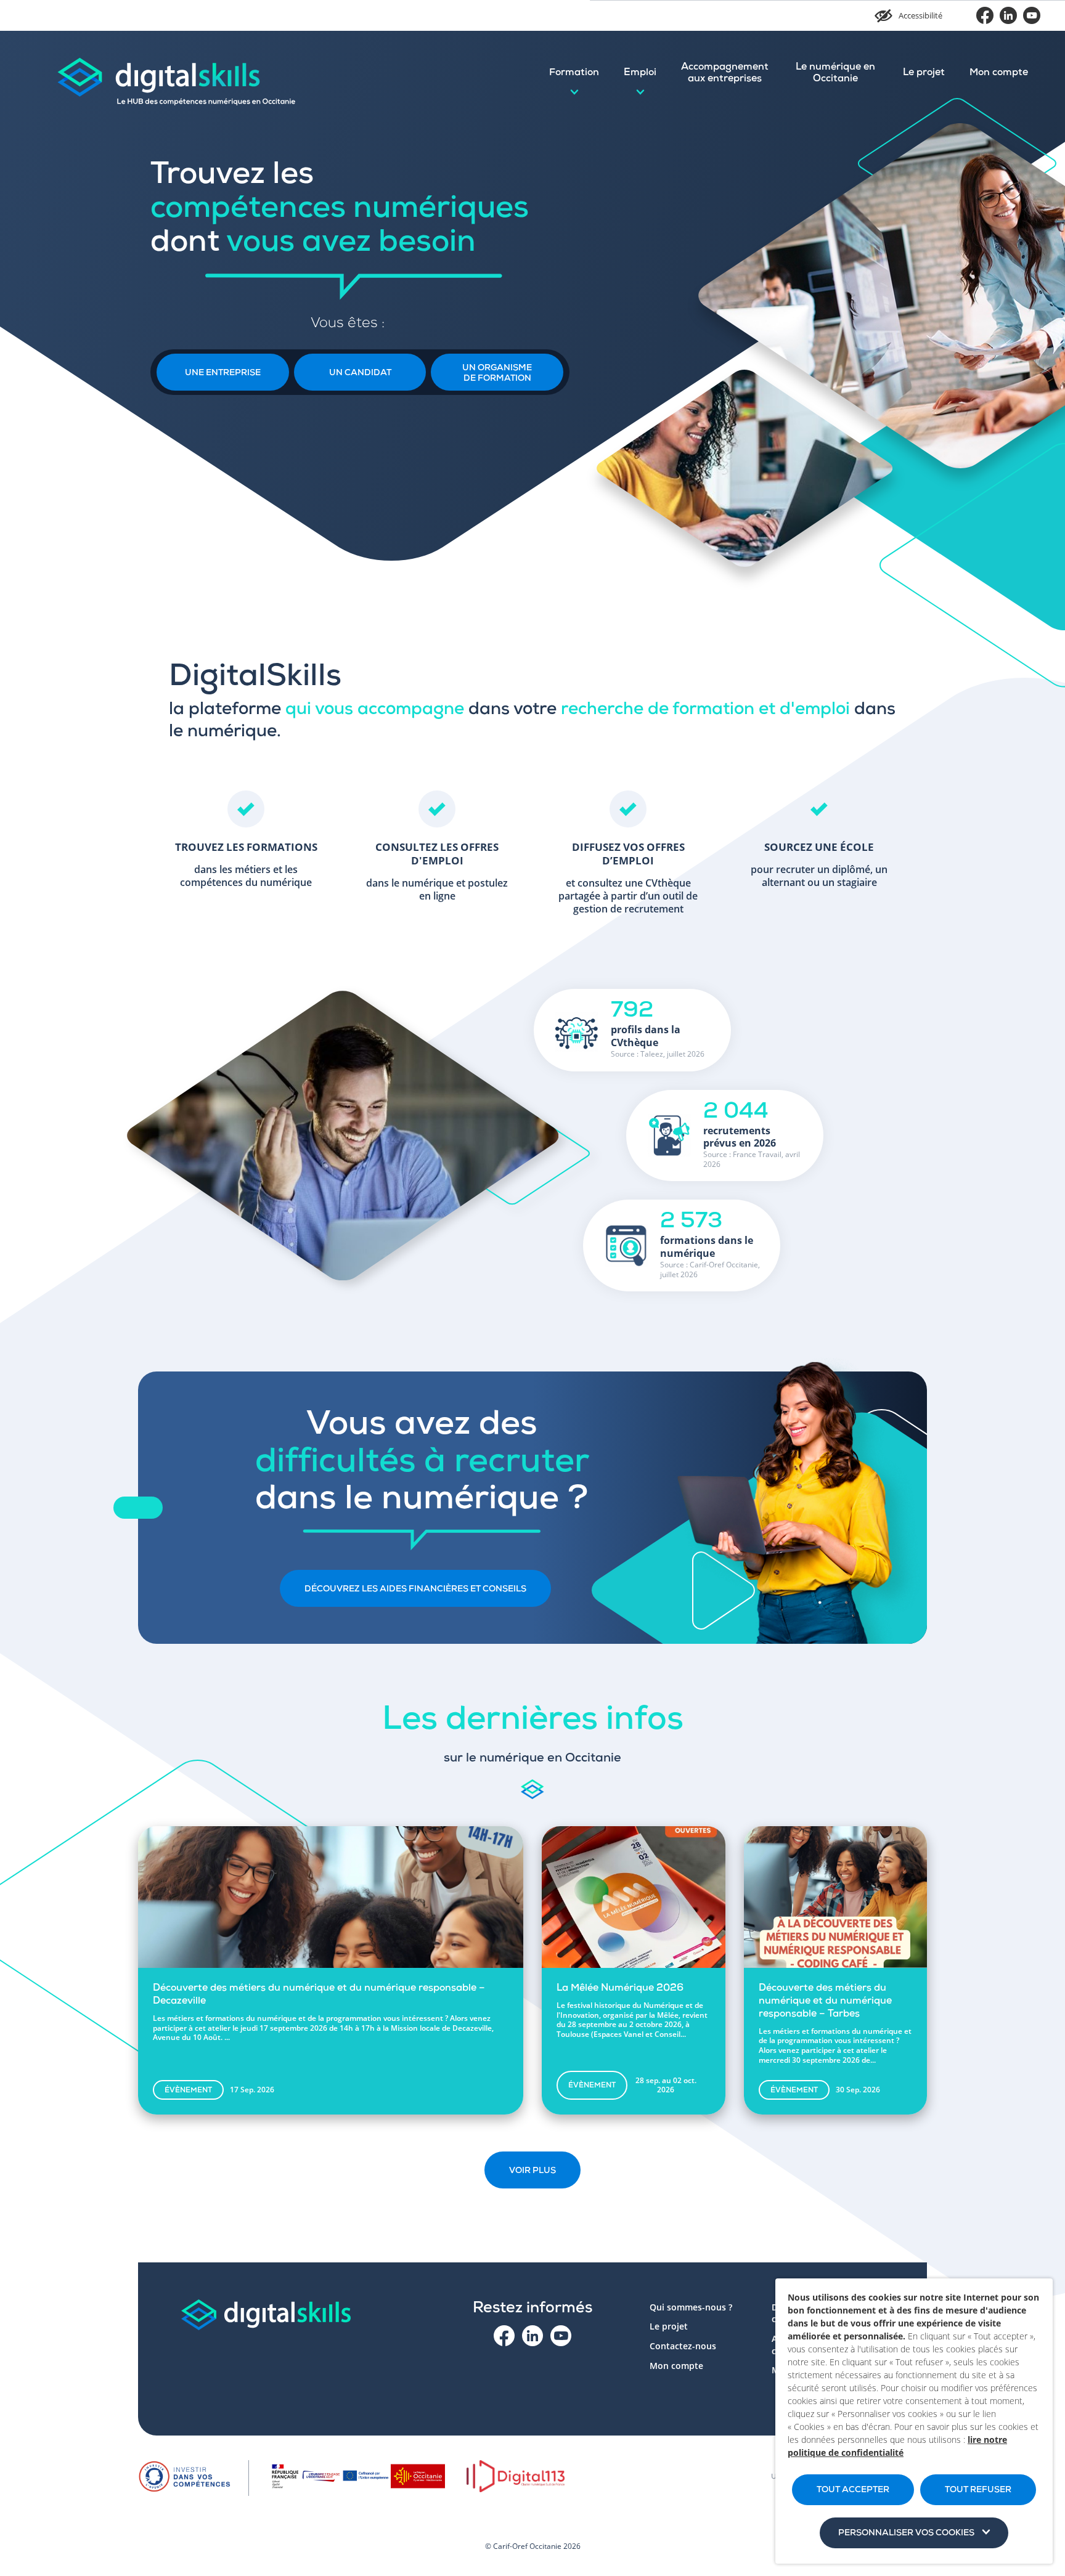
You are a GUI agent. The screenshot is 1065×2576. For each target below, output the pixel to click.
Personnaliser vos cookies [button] (906, 2533)
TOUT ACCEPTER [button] (853, 2490)
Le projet (924, 73)
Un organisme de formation (497, 374)
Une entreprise (223, 373)
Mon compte (999, 73)
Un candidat (360, 373)
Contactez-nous (683, 2346)
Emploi (640, 73)
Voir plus (532, 2171)
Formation (574, 73)
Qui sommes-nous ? (691, 2307)
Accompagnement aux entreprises (725, 74)
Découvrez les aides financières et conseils (415, 1590)
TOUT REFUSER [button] (978, 2490)
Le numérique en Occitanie (835, 74)
